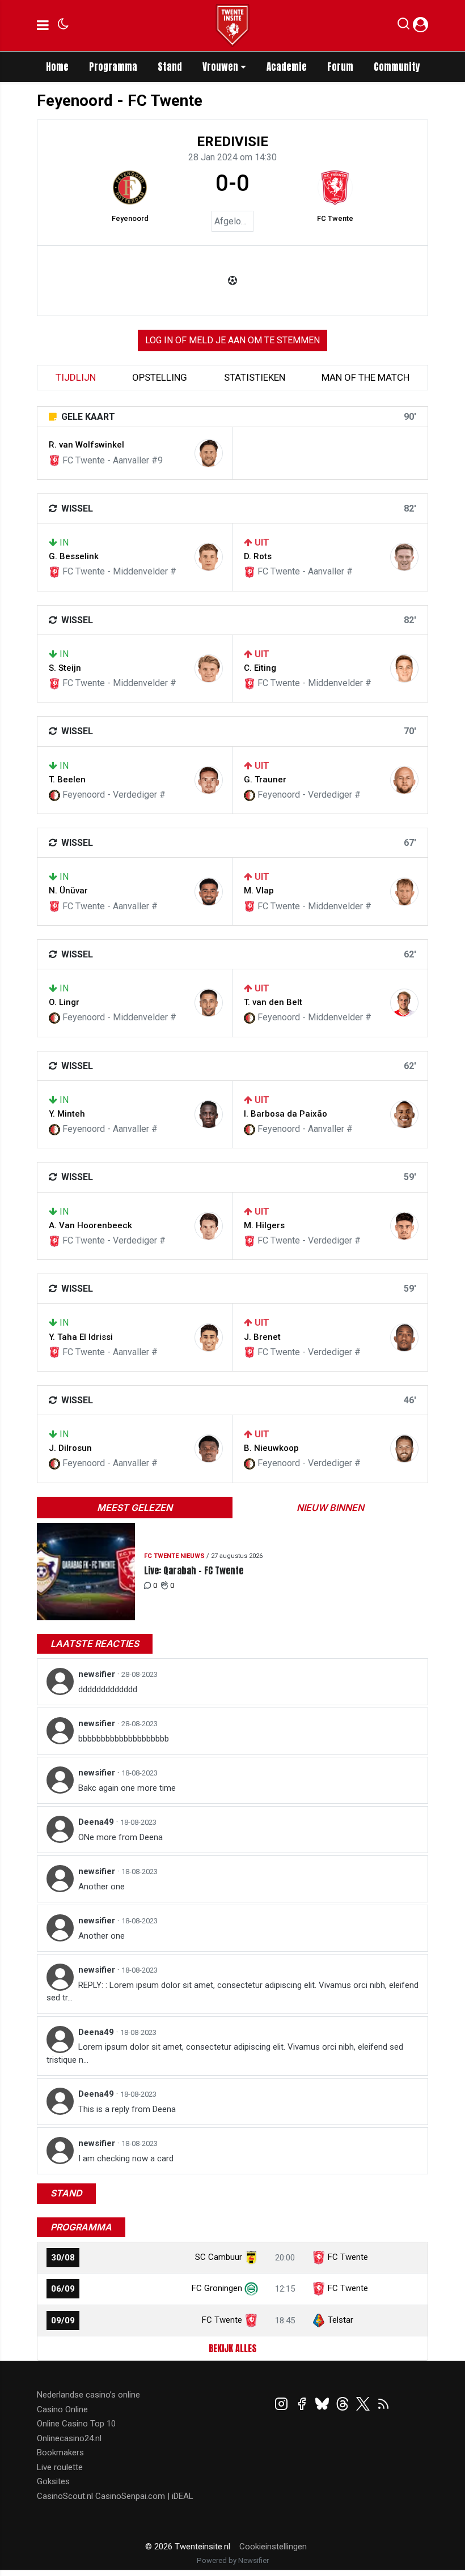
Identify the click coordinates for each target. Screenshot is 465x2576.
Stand (170, 67)
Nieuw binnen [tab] (330, 1508)
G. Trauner (265, 780)
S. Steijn (65, 668)
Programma (113, 67)
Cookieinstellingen (273, 2547)
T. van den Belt (273, 1002)
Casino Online (62, 2409)
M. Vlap (259, 891)
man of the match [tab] (365, 377)
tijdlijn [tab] (76, 377)
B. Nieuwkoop (271, 1448)
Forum (340, 67)
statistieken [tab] (255, 377)
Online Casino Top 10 (76, 2424)
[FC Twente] (335, 188)
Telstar (341, 2320)
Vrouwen (220, 67)
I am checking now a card (126, 2158)
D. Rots (258, 556)
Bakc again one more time (127, 1788)
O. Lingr (64, 1002)
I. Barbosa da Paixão (286, 1114)
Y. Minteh (67, 1114)
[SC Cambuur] (251, 2257)
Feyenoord (130, 218)
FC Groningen (217, 2288)
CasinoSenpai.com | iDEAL (144, 2496)
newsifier (98, 1674)
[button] (403, 26)
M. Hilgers (264, 1225)
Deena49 (97, 1822)
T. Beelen (67, 780)
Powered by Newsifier (233, 2560)
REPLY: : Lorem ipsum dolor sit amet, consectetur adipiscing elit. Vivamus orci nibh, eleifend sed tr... (232, 1992)
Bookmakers (60, 2452)
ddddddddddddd (108, 1689)
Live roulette (60, 2467)
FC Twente (335, 218)
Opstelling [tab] (160, 377)
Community (397, 67)
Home (57, 67)
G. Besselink (74, 556)
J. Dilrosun (70, 1448)
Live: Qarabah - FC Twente (194, 1571)
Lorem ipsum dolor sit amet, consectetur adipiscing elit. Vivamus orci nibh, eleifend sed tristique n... (225, 2053)
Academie (287, 67)
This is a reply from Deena (127, 2109)
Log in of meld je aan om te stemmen (232, 340)
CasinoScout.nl (65, 2496)
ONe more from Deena (121, 1837)
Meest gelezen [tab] (135, 1508)
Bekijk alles (232, 2348)
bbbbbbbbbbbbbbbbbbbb (124, 1739)
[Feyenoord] (130, 188)
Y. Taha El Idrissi (81, 1337)
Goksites (53, 2481)
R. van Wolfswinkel (86, 445)
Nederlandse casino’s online (88, 2395)
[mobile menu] (43, 25)
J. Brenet (262, 1337)
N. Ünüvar (68, 891)
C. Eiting (260, 668)
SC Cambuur (219, 2257)
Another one (102, 1887)
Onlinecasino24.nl (69, 2438)
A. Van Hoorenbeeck (90, 1225)
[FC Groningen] (251, 2288)
